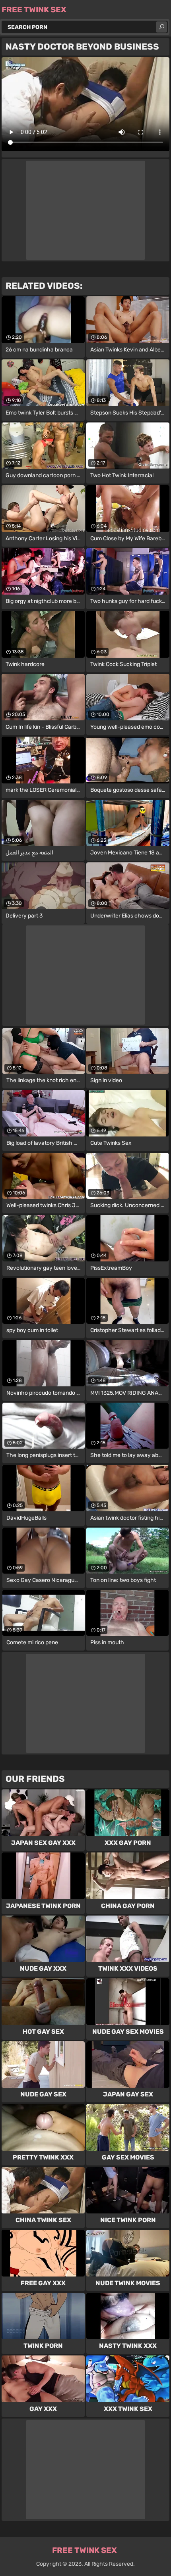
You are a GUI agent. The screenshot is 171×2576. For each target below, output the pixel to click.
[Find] (161, 27)
